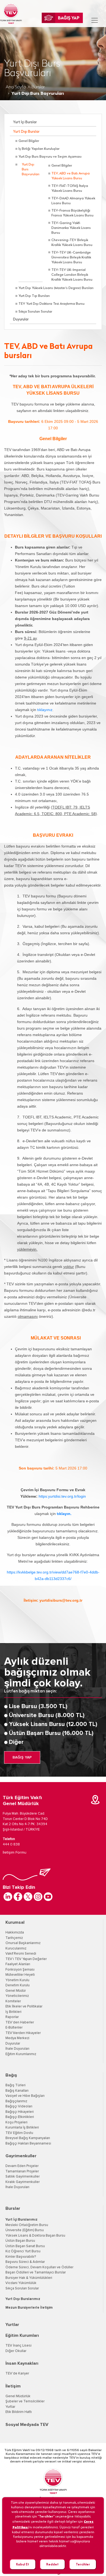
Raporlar (12, 2017)
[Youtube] (48, 1897)
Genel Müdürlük (18, 2396)
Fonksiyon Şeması (20, 1970)
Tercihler (83, 2564)
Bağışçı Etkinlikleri (20, 2117)
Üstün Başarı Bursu (20, 2241)
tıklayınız (45, 710)
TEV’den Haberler (20, 2022)
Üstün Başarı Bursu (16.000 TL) (51, 1733)
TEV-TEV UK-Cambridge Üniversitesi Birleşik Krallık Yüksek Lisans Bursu (71, 258)
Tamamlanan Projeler (22, 2171)
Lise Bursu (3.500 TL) (38, 1706)
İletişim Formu (15, 1852)
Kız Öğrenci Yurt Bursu (23, 2251)
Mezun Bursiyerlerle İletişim (29, 2308)
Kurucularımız (16, 1949)
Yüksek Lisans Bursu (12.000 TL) (53, 1724)
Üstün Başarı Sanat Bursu (25, 2246)
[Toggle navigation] (95, 20)
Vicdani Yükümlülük (21, 2283)
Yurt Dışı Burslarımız (23, 2299)
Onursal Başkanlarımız (23, 1943)
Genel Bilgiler (29, 141)
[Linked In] (8, 1897)
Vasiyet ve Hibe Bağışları (25, 2096)
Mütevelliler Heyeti (20, 1975)
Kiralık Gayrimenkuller (23, 2182)
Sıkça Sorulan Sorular (35, 312)
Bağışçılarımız (16, 2101)
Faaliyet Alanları (18, 1964)
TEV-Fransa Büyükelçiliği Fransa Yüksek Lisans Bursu (72, 213)
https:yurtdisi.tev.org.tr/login (62, 1496)
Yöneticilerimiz (17, 1996)
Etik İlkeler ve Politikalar (24, 2006)
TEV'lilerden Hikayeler (23, 2033)
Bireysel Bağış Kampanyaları (28, 2138)
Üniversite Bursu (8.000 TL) (47, 1715)
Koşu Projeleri (16, 2122)
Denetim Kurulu (18, 1985)
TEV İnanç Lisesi (18, 2346)
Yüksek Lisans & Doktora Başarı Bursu (35, 2236)
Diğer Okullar (16, 2351)
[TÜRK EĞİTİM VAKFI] (11, 14)
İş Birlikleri (13, 2012)
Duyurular (21, 319)
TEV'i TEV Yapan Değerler (26, 1959)
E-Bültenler (14, 2028)
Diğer (16, 1742)
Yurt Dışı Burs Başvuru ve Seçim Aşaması (50, 157)
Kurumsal (15, 1922)
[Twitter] (28, 1897)
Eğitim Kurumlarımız (21, 2054)
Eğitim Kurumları (22, 2335)
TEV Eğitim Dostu (19, 2133)
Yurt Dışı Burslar (26, 132)
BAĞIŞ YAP (22, 1757)
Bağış (11, 2075)
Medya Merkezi (17, 2038)
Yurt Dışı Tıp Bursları (34, 296)
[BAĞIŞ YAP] (62, 18)
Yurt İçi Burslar (25, 122)
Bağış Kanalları (17, 2091)
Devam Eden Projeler (22, 2166)
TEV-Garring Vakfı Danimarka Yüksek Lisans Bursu (71, 228)
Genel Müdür (16, 1991)
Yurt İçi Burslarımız (21, 2220)
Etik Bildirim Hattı (19, 2412)
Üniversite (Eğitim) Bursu (25, 2230)
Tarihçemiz (14, 1938)
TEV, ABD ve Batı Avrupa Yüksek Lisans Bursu (71, 176)
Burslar (38, 87)
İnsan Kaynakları (22, 2363)
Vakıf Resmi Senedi (21, 1954)
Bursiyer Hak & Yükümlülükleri (29, 2278)
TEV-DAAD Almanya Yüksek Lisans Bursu (73, 201)
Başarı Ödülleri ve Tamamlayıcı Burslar (36, 2272)
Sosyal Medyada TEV (27, 2425)
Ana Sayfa (16, 87)
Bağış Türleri (15, 2085)
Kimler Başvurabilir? (21, 2257)
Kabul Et (23, 2564)
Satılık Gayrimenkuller (23, 2177)
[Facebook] (18, 1897)
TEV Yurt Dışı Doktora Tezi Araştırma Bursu (52, 304)
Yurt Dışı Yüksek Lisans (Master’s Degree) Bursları (56, 288)
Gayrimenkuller (21, 2156)
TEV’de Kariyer (17, 2374)
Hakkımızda (15, 1933)
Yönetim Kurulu (17, 1980)
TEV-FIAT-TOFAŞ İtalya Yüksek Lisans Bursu (70, 189)
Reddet (52, 2564)
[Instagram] (38, 1897)
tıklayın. (64, 1514)
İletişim (13, 2386)
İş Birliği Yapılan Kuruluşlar (39, 149)
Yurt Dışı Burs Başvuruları (31, 170)
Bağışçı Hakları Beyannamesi (28, 2144)
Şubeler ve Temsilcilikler (25, 2401)
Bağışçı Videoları (19, 2106)
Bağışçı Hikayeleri (20, 2112)
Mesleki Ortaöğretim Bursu (27, 2225)
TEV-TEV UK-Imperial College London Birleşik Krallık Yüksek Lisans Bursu (72, 275)
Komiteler (13, 2001)
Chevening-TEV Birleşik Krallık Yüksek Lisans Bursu (72, 243)
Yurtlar (12, 2325)
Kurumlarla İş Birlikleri (22, 2128)
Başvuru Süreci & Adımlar (25, 2262)
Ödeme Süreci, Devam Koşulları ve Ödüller (39, 2267)
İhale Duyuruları (17, 2049)
